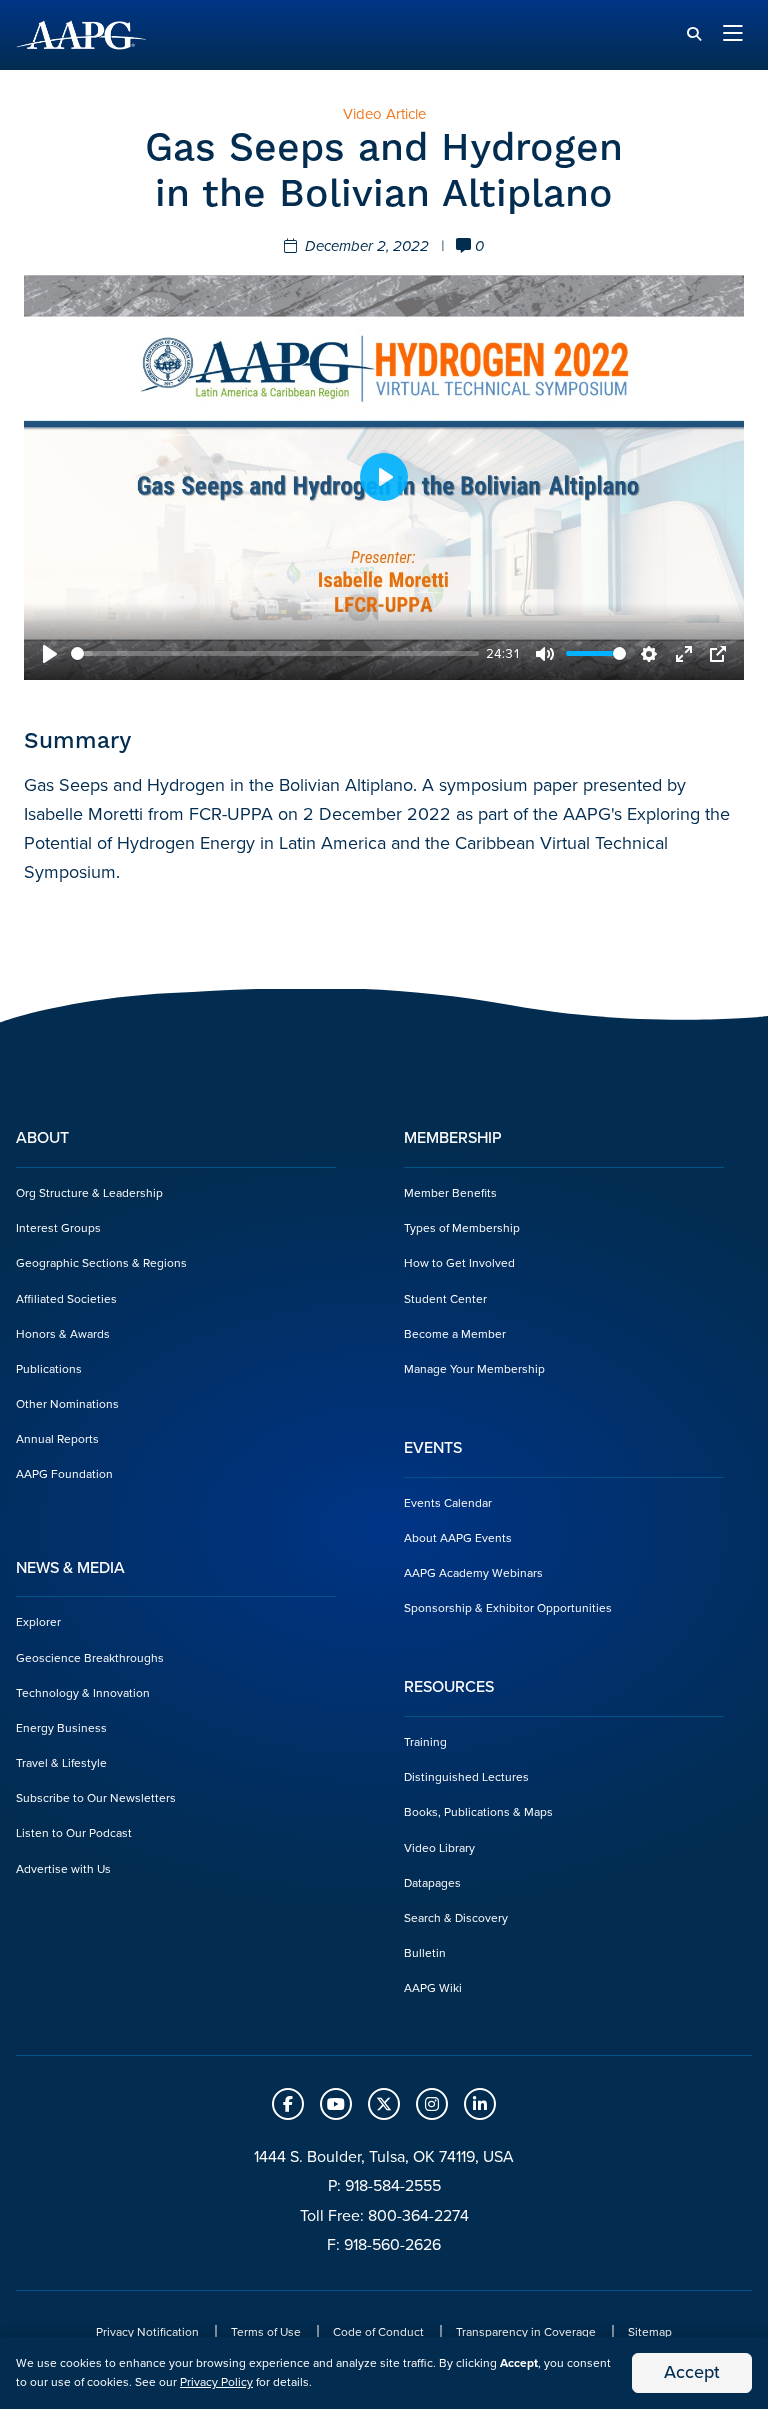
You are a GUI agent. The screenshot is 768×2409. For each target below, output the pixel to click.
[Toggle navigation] (733, 35)
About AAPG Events (458, 1538)
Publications (49, 1369)
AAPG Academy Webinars (473, 1573)
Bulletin (425, 1953)
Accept (692, 2372)
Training (425, 1742)
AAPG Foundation (64, 1474)
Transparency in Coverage (526, 2332)
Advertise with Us (63, 1869)
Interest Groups (58, 1228)
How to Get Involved (459, 1263)
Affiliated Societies (66, 1299)
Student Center (445, 1299)
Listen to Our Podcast (74, 1833)
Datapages (432, 1883)
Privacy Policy (216, 2382)
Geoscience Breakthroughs (90, 1658)
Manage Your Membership (474, 1369)
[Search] (694, 34)
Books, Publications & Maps (478, 1812)
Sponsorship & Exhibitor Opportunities (508, 1608)
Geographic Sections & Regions (101, 1263)
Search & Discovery (456, 1918)
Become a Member (455, 1334)
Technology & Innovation (83, 1693)
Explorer (38, 1622)
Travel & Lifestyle (61, 1763)
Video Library (439, 1848)
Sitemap (650, 2332)
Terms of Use (266, 2332)
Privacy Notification (147, 2332)
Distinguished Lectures (466, 1777)
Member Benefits (450, 1193)
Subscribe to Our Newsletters (96, 1798)
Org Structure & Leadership (89, 1193)
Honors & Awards (63, 1334)
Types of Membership (462, 1228)
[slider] (275, 653)
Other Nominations (67, 1404)
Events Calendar (448, 1503)
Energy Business (61, 1728)
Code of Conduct (378, 2332)
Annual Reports (57, 1439)
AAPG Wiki (433, 1988)
